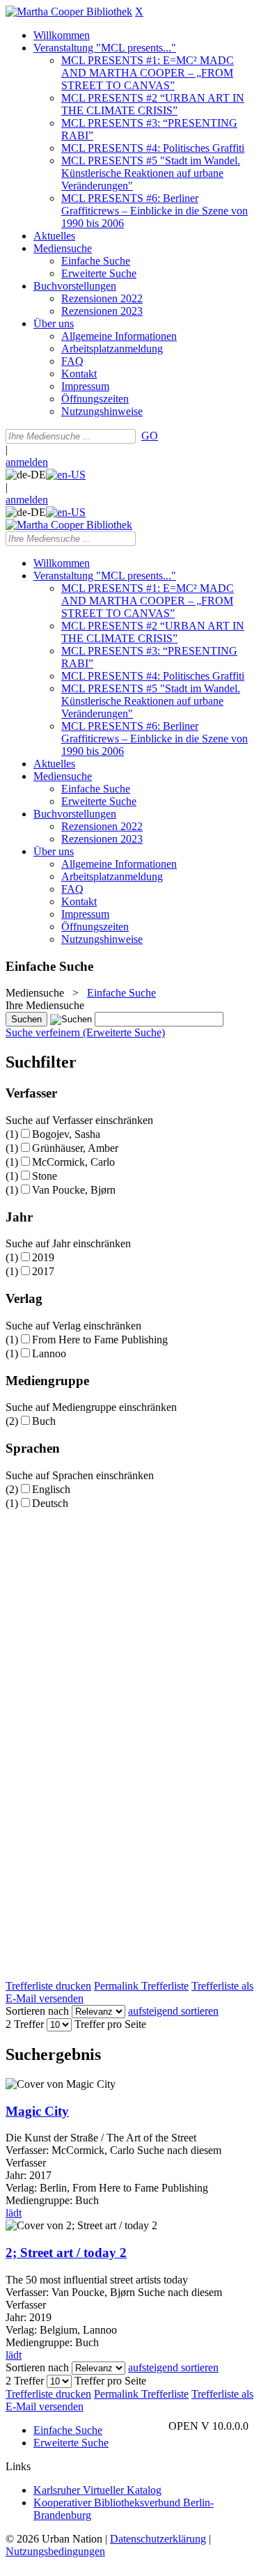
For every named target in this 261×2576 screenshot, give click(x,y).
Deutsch (50, 1503)
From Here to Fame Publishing (100, 1340)
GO (150, 436)
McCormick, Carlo (73, 1162)
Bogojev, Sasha (66, 1134)
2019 (43, 1257)
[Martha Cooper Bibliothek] (69, 11)
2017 (43, 1271)
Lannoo (49, 1353)
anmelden (27, 462)
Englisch (51, 1489)
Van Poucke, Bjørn (74, 1190)
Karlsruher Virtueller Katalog (97, 2490)
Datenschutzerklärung (158, 2539)
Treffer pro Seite (110, 2024)
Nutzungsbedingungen (55, 2551)
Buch (44, 1421)
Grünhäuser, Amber (75, 1148)
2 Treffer (25, 2024)
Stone (45, 1176)
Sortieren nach (37, 2011)
